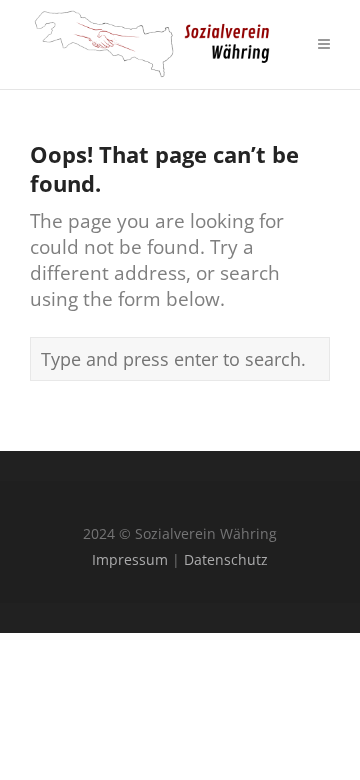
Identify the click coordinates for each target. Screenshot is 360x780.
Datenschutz (226, 559)
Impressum (130, 559)
